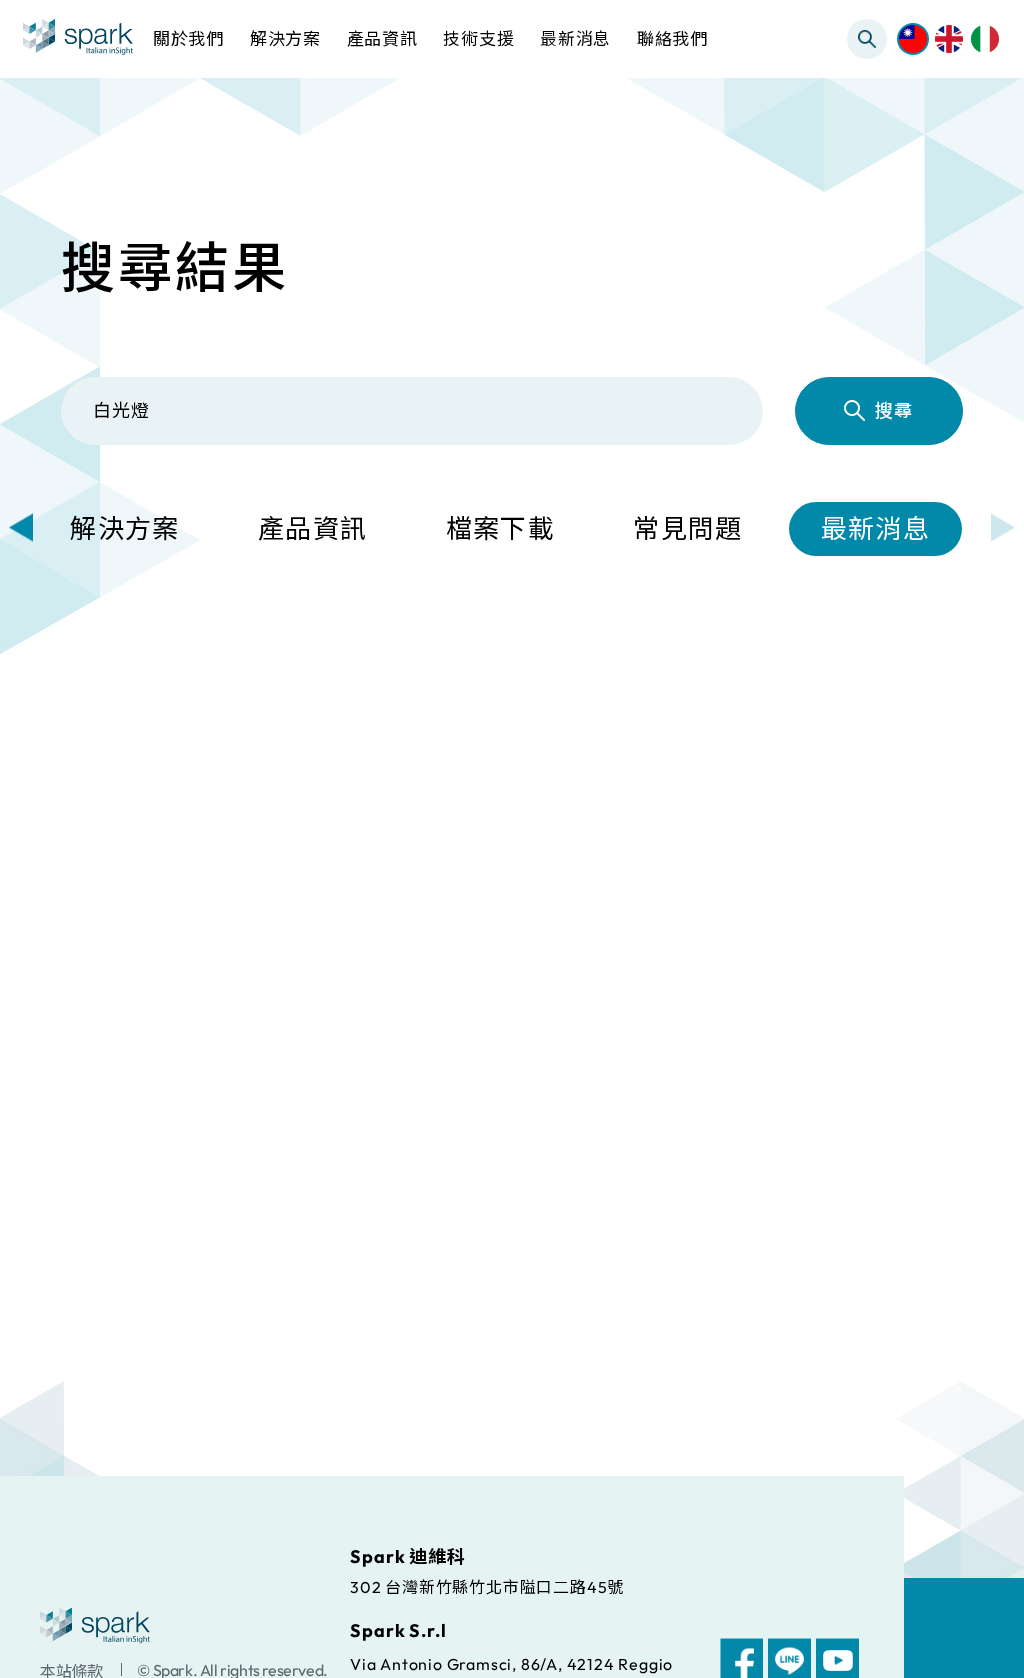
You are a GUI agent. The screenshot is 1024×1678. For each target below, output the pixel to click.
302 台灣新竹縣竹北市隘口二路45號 (487, 1586)
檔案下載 (500, 528)
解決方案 (124, 528)
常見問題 (687, 528)
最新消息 (875, 528)
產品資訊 (312, 528)
